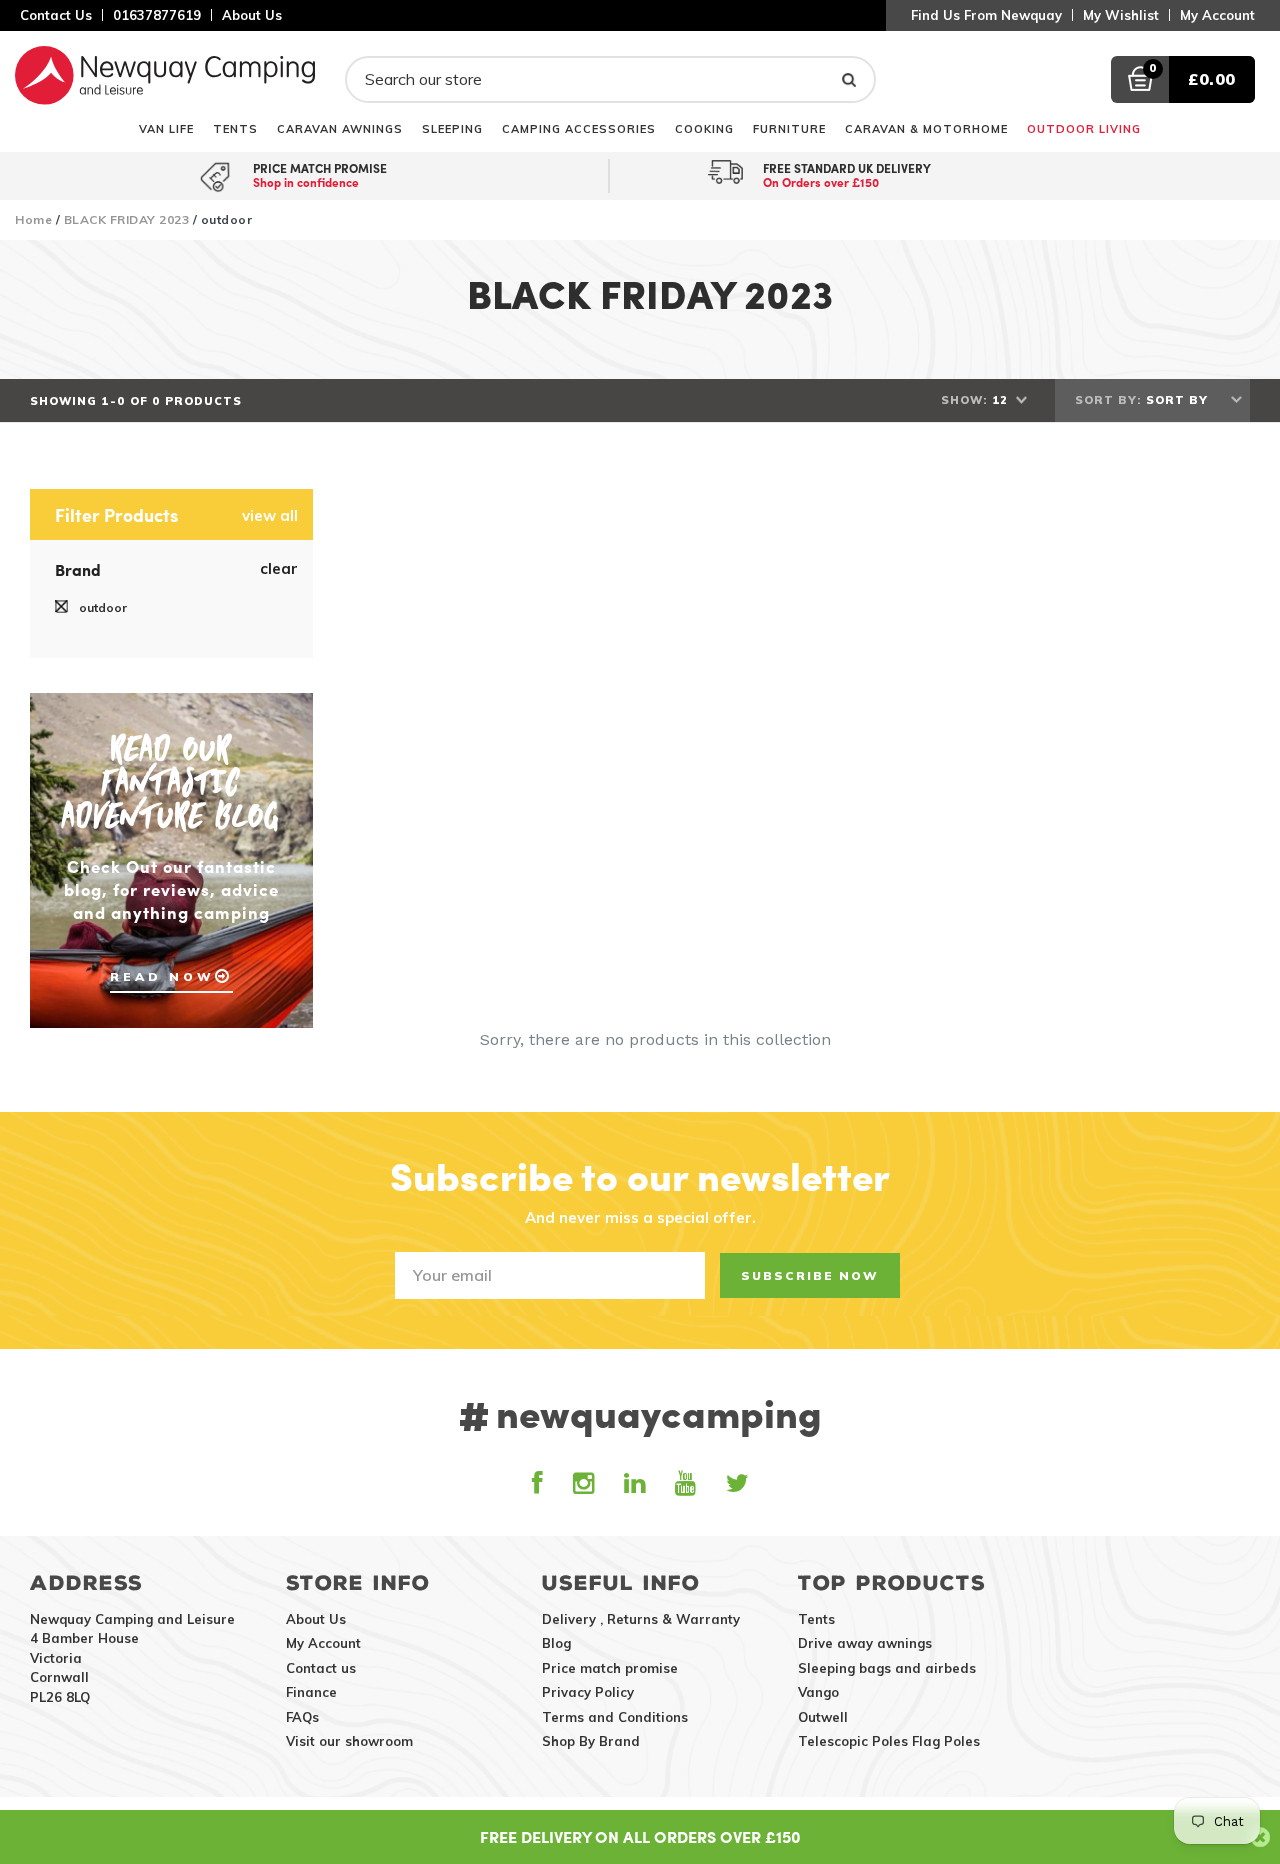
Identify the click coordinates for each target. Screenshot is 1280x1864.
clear (279, 569)
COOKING (704, 128)
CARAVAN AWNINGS (340, 128)
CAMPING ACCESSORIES (579, 128)
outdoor (101, 607)
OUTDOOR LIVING (1084, 128)
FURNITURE (789, 128)
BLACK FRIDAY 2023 (127, 219)
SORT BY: (1108, 400)
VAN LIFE (166, 128)
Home (33, 219)
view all (270, 516)
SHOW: (964, 400)
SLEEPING (452, 128)
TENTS (235, 128)
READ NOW (162, 976)
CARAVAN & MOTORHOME (926, 128)
